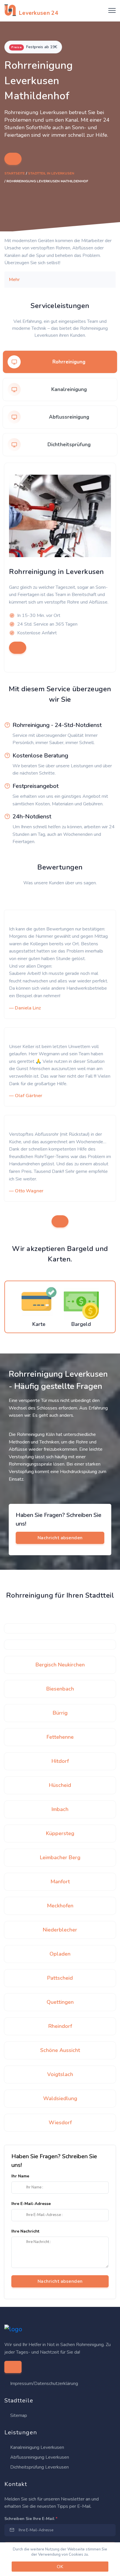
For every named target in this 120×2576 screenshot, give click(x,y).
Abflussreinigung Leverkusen (39, 2457)
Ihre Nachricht (25, 2231)
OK (60, 2567)
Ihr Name (20, 2176)
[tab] (60, 362)
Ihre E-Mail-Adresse (31, 2204)
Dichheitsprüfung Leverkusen (39, 2467)
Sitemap (18, 2415)
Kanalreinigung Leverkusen (37, 2447)
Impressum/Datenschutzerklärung (44, 2384)
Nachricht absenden (60, 2281)
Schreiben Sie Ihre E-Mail (31, 2519)
